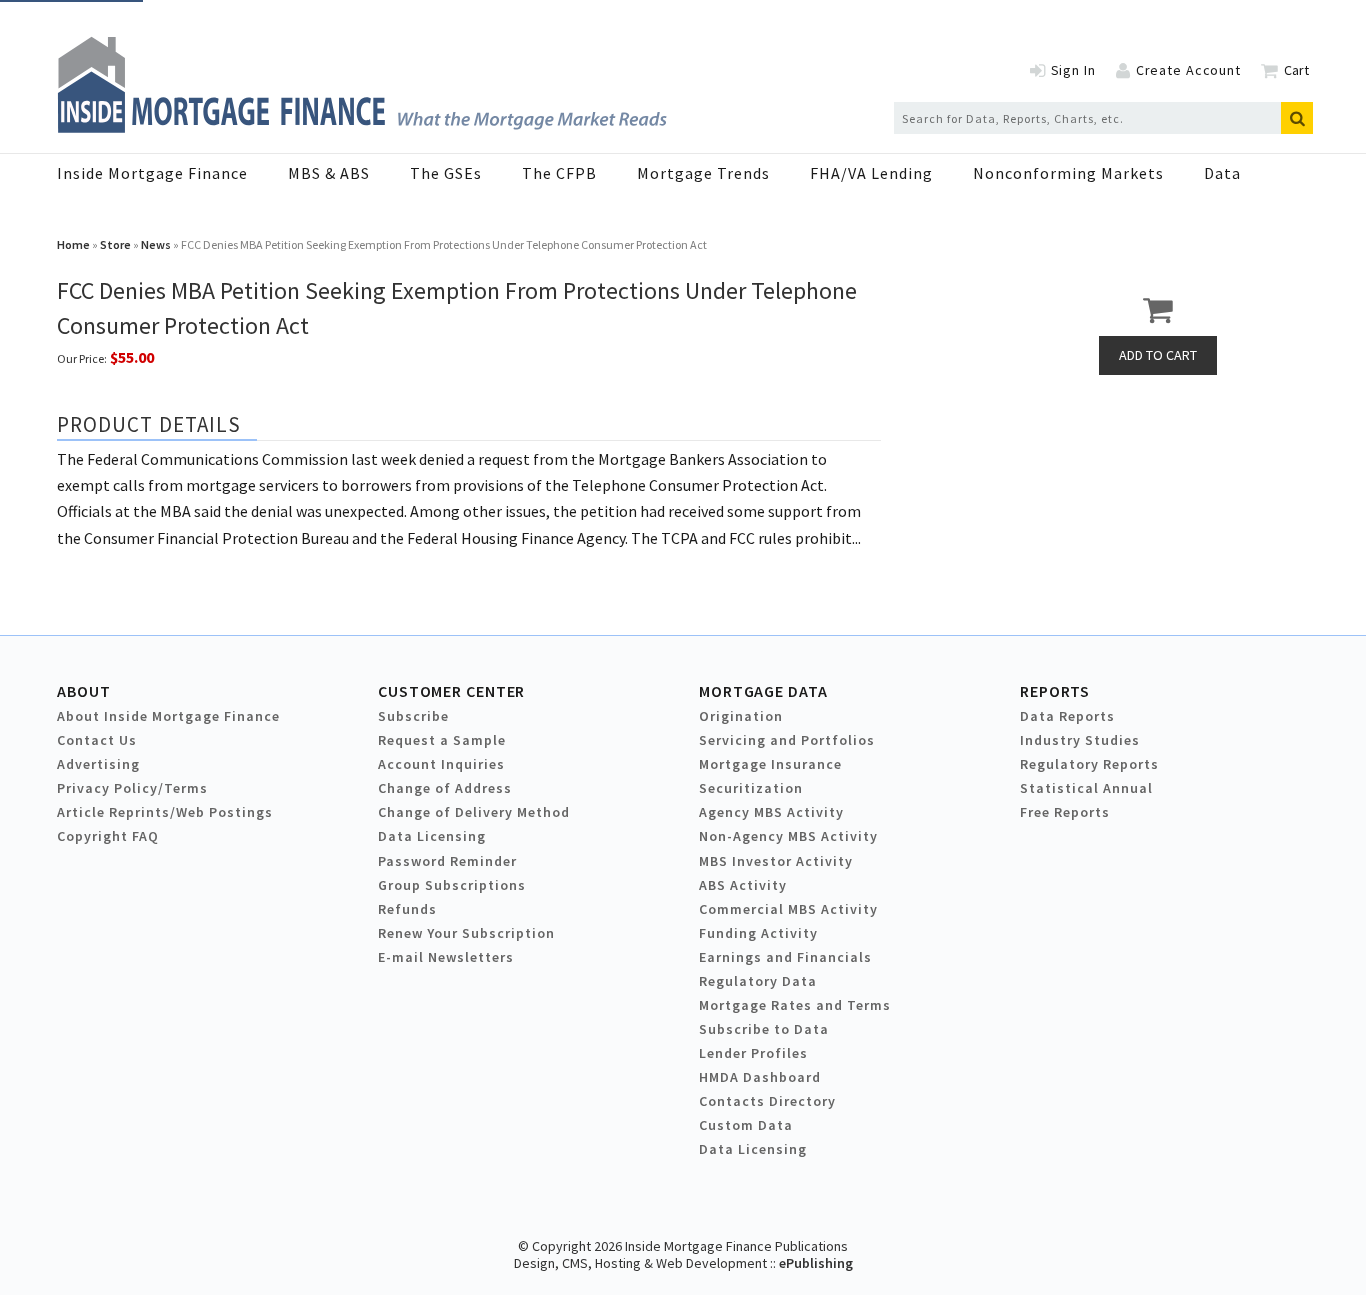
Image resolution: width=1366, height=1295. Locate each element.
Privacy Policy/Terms (132, 788)
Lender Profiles (753, 1053)
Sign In (1073, 70)
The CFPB (559, 173)
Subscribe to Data (764, 1029)
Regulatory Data (758, 981)
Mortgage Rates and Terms (795, 1005)
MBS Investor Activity (776, 861)
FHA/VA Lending (871, 173)
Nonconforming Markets (1068, 173)
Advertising (98, 764)
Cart (1296, 70)
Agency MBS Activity (771, 812)
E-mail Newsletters (446, 957)
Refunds (407, 909)
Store (115, 244)
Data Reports (1067, 716)
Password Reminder (447, 861)
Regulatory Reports (1089, 764)
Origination (741, 716)
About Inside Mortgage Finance (168, 716)
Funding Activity (758, 933)
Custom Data (746, 1125)
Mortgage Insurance (770, 764)
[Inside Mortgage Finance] (362, 127)
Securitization (751, 788)
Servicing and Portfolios (787, 740)
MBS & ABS (329, 173)
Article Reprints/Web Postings (165, 812)
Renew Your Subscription (466, 933)
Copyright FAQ (108, 836)
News (156, 244)
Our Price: (82, 358)
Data (1222, 173)
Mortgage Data (763, 691)
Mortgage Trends (703, 173)
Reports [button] (1055, 691)
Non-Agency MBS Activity (788, 836)
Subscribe (413, 716)
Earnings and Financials (785, 957)
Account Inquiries (441, 764)
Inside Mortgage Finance (152, 173)
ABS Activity (743, 885)
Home (73, 244)
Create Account (1188, 70)
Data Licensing (432, 836)
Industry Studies (1080, 740)
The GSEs (446, 173)
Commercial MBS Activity (788, 909)
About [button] (83, 691)
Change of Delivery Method (474, 812)
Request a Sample (442, 740)
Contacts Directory (767, 1101)
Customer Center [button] (451, 691)
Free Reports (1065, 812)
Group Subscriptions (452, 885)
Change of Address (445, 788)
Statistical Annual (1086, 788)
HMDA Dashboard (760, 1077)
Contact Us (97, 740)
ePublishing (816, 1263)
